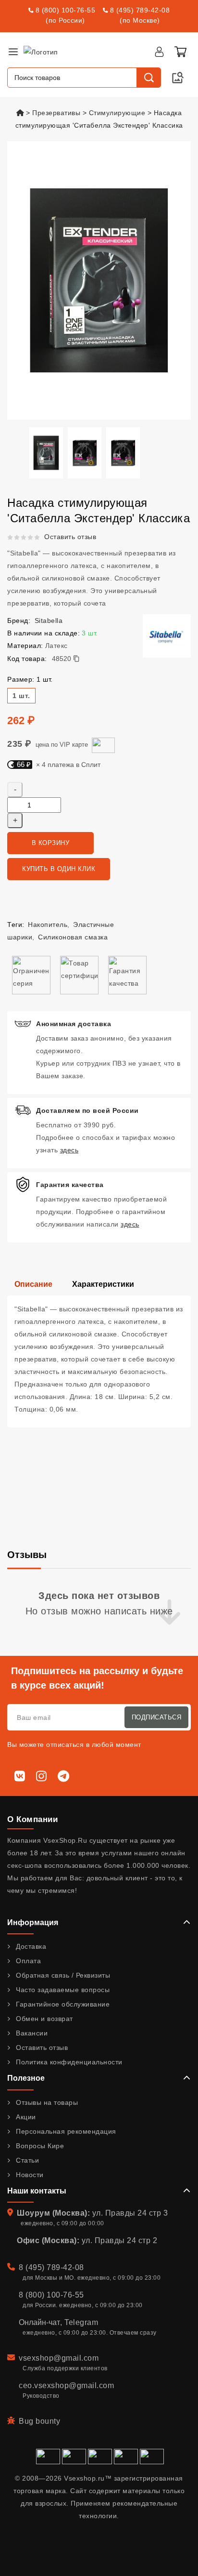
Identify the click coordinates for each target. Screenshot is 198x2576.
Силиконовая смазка (73, 937)
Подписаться (157, 1717)
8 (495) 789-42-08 (140, 10)
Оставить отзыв (70, 537)
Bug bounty (39, 2421)
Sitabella (49, 621)
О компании (32, 1819)
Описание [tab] (33, 1284)
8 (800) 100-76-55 (66, 10)
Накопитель (48, 925)
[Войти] (159, 52)
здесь (69, 1150)
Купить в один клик (59, 869)
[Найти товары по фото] (178, 78)
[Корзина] (180, 52)
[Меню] (13, 52)
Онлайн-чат (39, 2322)
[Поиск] (148, 78)
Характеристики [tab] (103, 1284)
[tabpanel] (99, 1361)
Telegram (81, 2322)
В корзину (51, 843)
